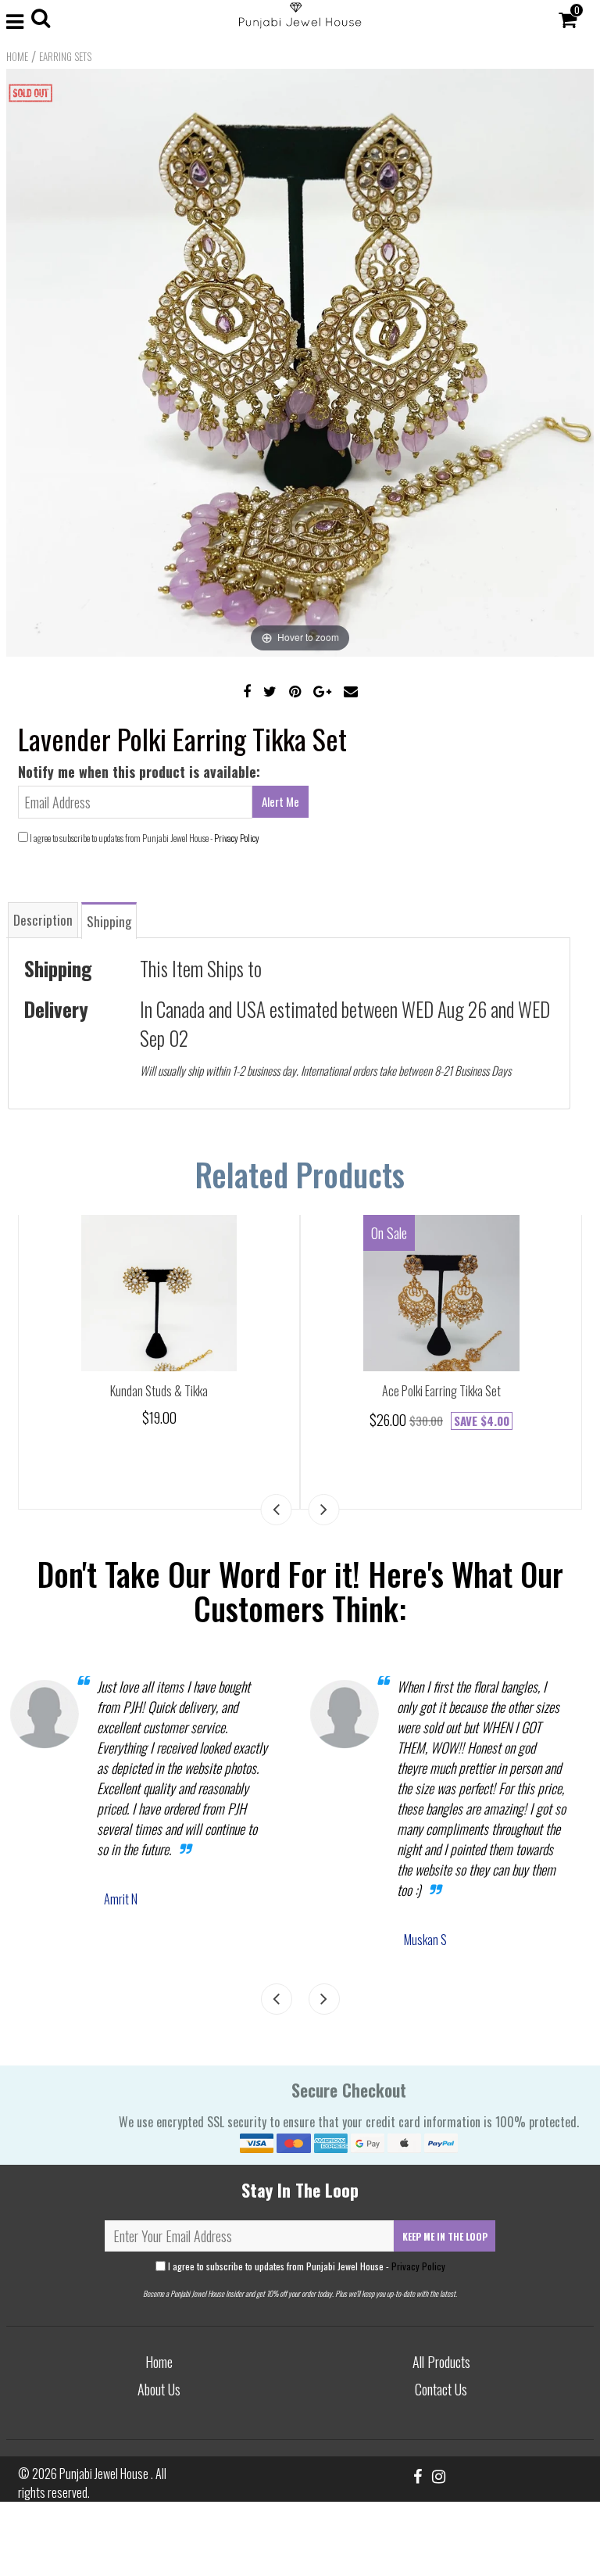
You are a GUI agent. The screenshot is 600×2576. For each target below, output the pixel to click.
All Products (441, 2362)
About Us (159, 2389)
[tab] (43, 920)
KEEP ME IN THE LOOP (445, 2236)
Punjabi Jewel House (105, 2474)
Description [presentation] (43, 920)
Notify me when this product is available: (139, 772)
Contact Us (441, 2389)
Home (17, 56)
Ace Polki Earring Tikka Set (441, 1391)
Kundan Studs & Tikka (159, 1391)
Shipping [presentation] (109, 921)
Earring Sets (65, 56)
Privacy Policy (237, 838)
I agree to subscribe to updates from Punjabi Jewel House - (305, 2266)
